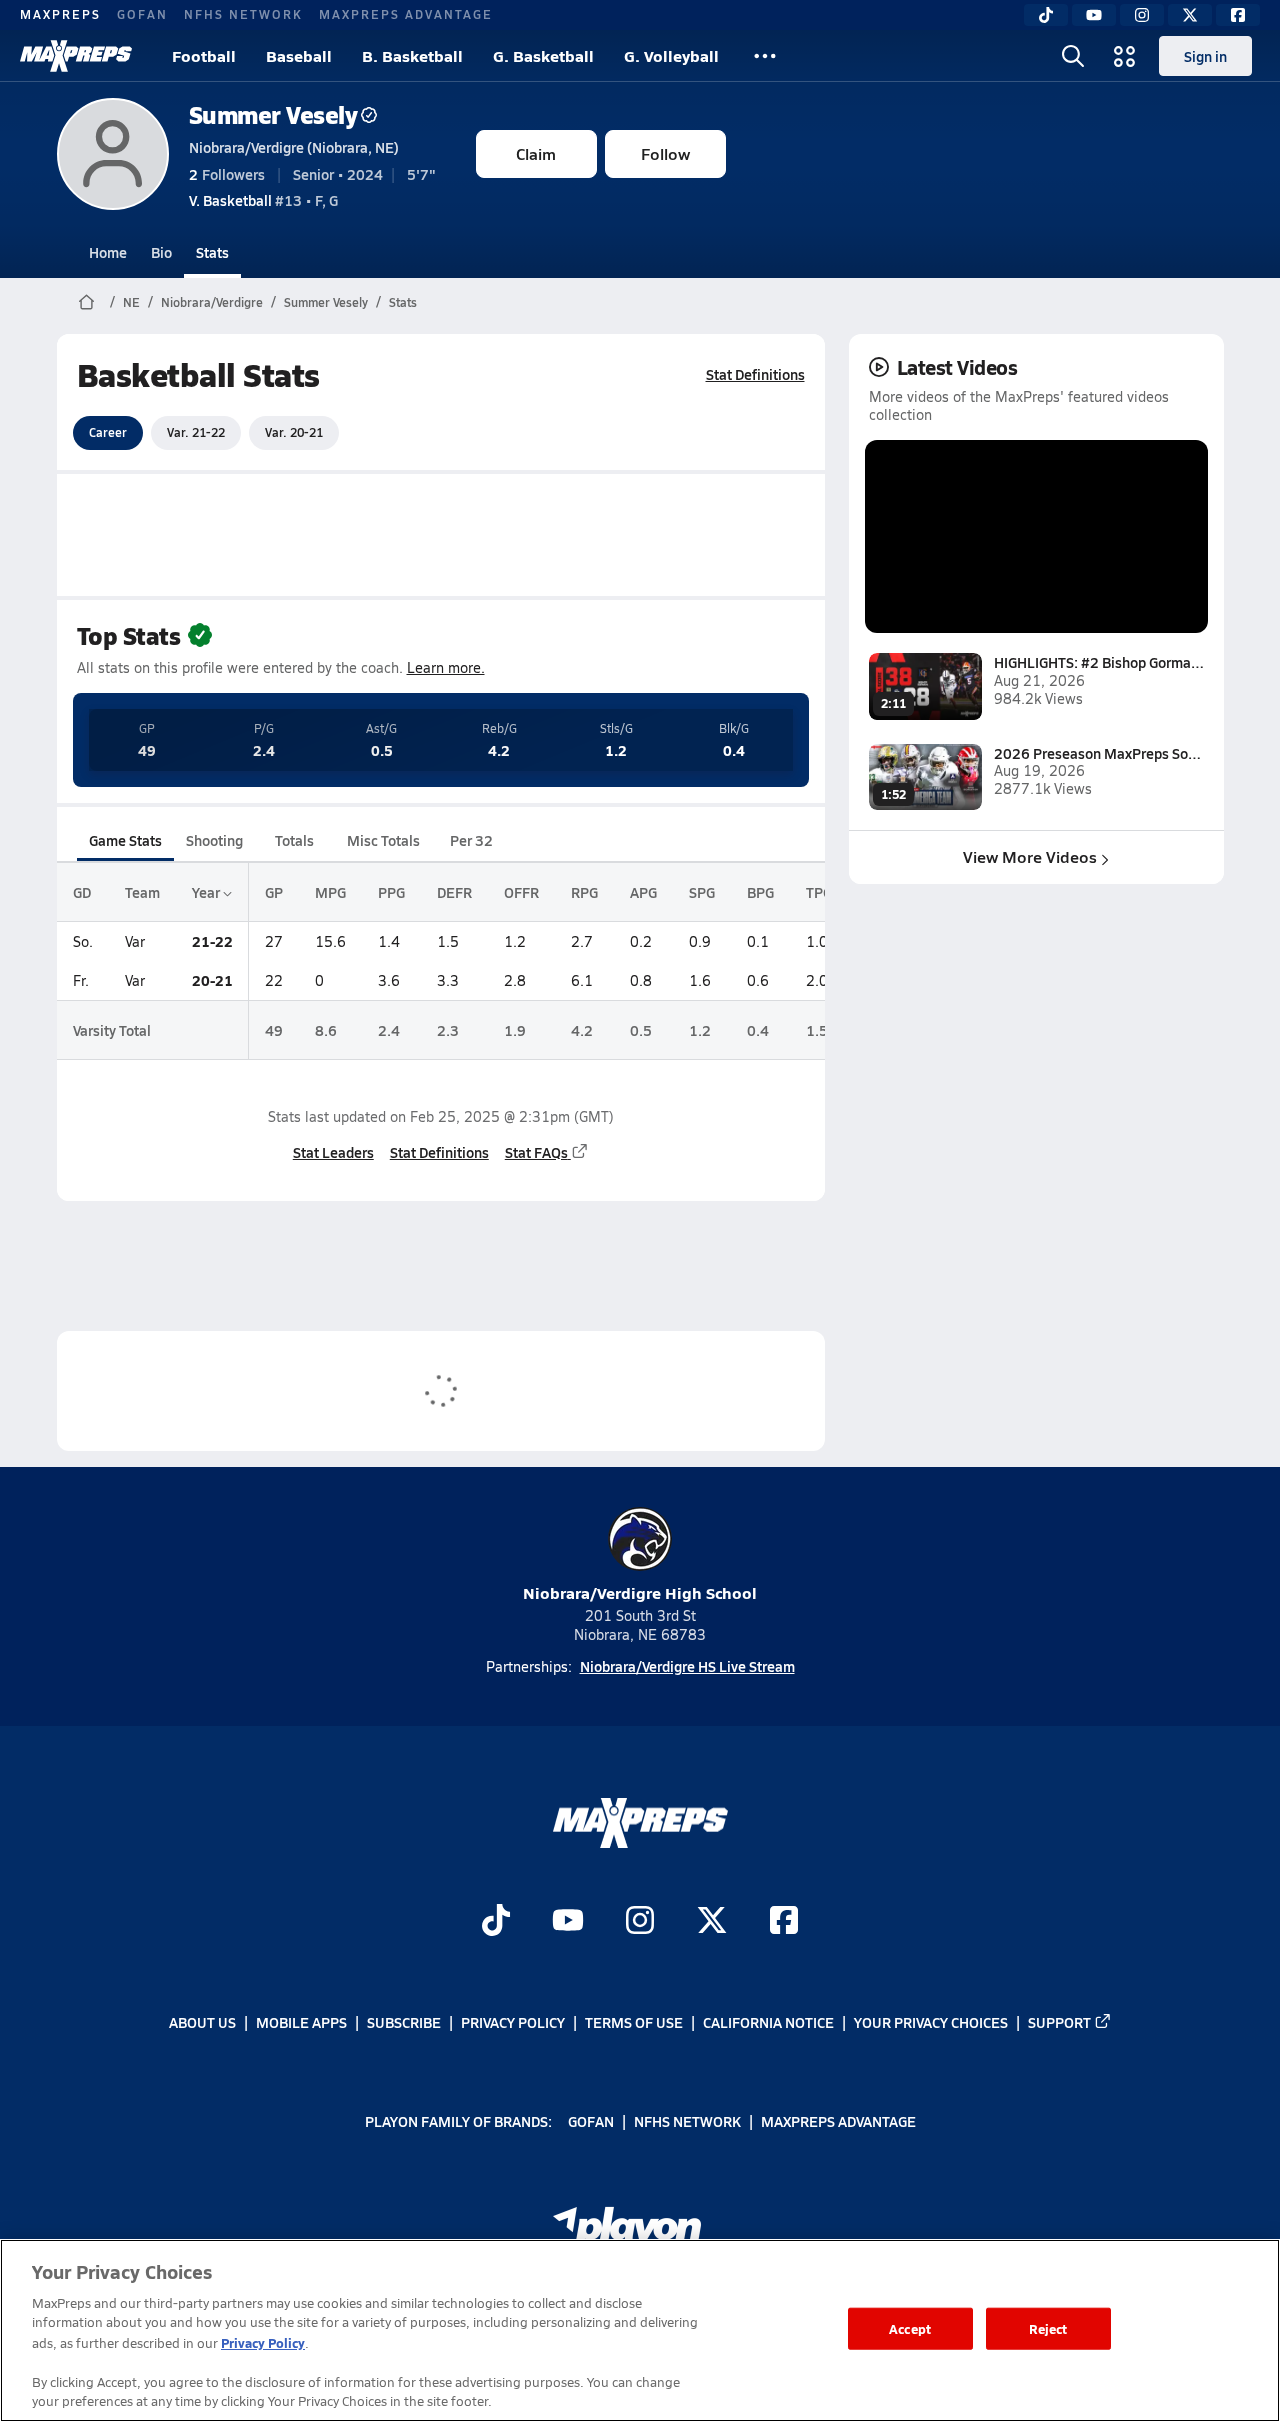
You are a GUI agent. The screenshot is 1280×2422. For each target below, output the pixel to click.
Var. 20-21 (294, 432)
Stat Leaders (333, 1152)
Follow (665, 153)
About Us (202, 2022)
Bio (161, 252)
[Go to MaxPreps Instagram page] (640, 1923)
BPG (760, 892)
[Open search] (1073, 56)
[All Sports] (765, 56)
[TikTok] (1046, 15)
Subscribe (404, 2022)
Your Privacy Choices (931, 2022)
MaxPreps (60, 14)
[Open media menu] (1125, 56)
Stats (212, 252)
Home (108, 252)
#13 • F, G (263, 200)
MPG (330, 892)
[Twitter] (1190, 15)
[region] (640, 2330)
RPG (584, 892)
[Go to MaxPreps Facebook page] (784, 1923)
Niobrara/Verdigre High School (640, 1592)
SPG (702, 892)
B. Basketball (412, 55)
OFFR (521, 892)
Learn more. (446, 667)
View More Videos (1030, 856)
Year (207, 892)
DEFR (454, 892)
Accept (910, 2328)
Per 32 (471, 840)
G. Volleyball (671, 55)
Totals (294, 840)
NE (131, 302)
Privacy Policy (513, 2022)
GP (274, 892)
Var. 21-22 (196, 432)
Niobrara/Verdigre (212, 302)
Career (108, 432)
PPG (391, 892)
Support (1059, 2022)
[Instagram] (1142, 15)
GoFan (142, 14)
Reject (1048, 2328)
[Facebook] (1238, 15)
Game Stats (125, 840)
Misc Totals (383, 840)
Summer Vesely (273, 114)
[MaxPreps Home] (76, 56)
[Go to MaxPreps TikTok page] (496, 1923)
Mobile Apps (301, 2022)
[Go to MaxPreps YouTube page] (568, 1923)
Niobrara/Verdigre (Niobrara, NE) (294, 147)
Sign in (1205, 56)
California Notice (768, 2022)
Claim (536, 153)
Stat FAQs (536, 1152)
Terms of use (634, 2022)
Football (204, 55)
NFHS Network (243, 14)
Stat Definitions (755, 374)
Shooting (214, 840)
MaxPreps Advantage (406, 14)
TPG (819, 892)
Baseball (299, 55)
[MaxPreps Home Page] (86, 302)
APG (643, 892)
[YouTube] (1094, 15)
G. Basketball (543, 55)
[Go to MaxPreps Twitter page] (712, 1923)
